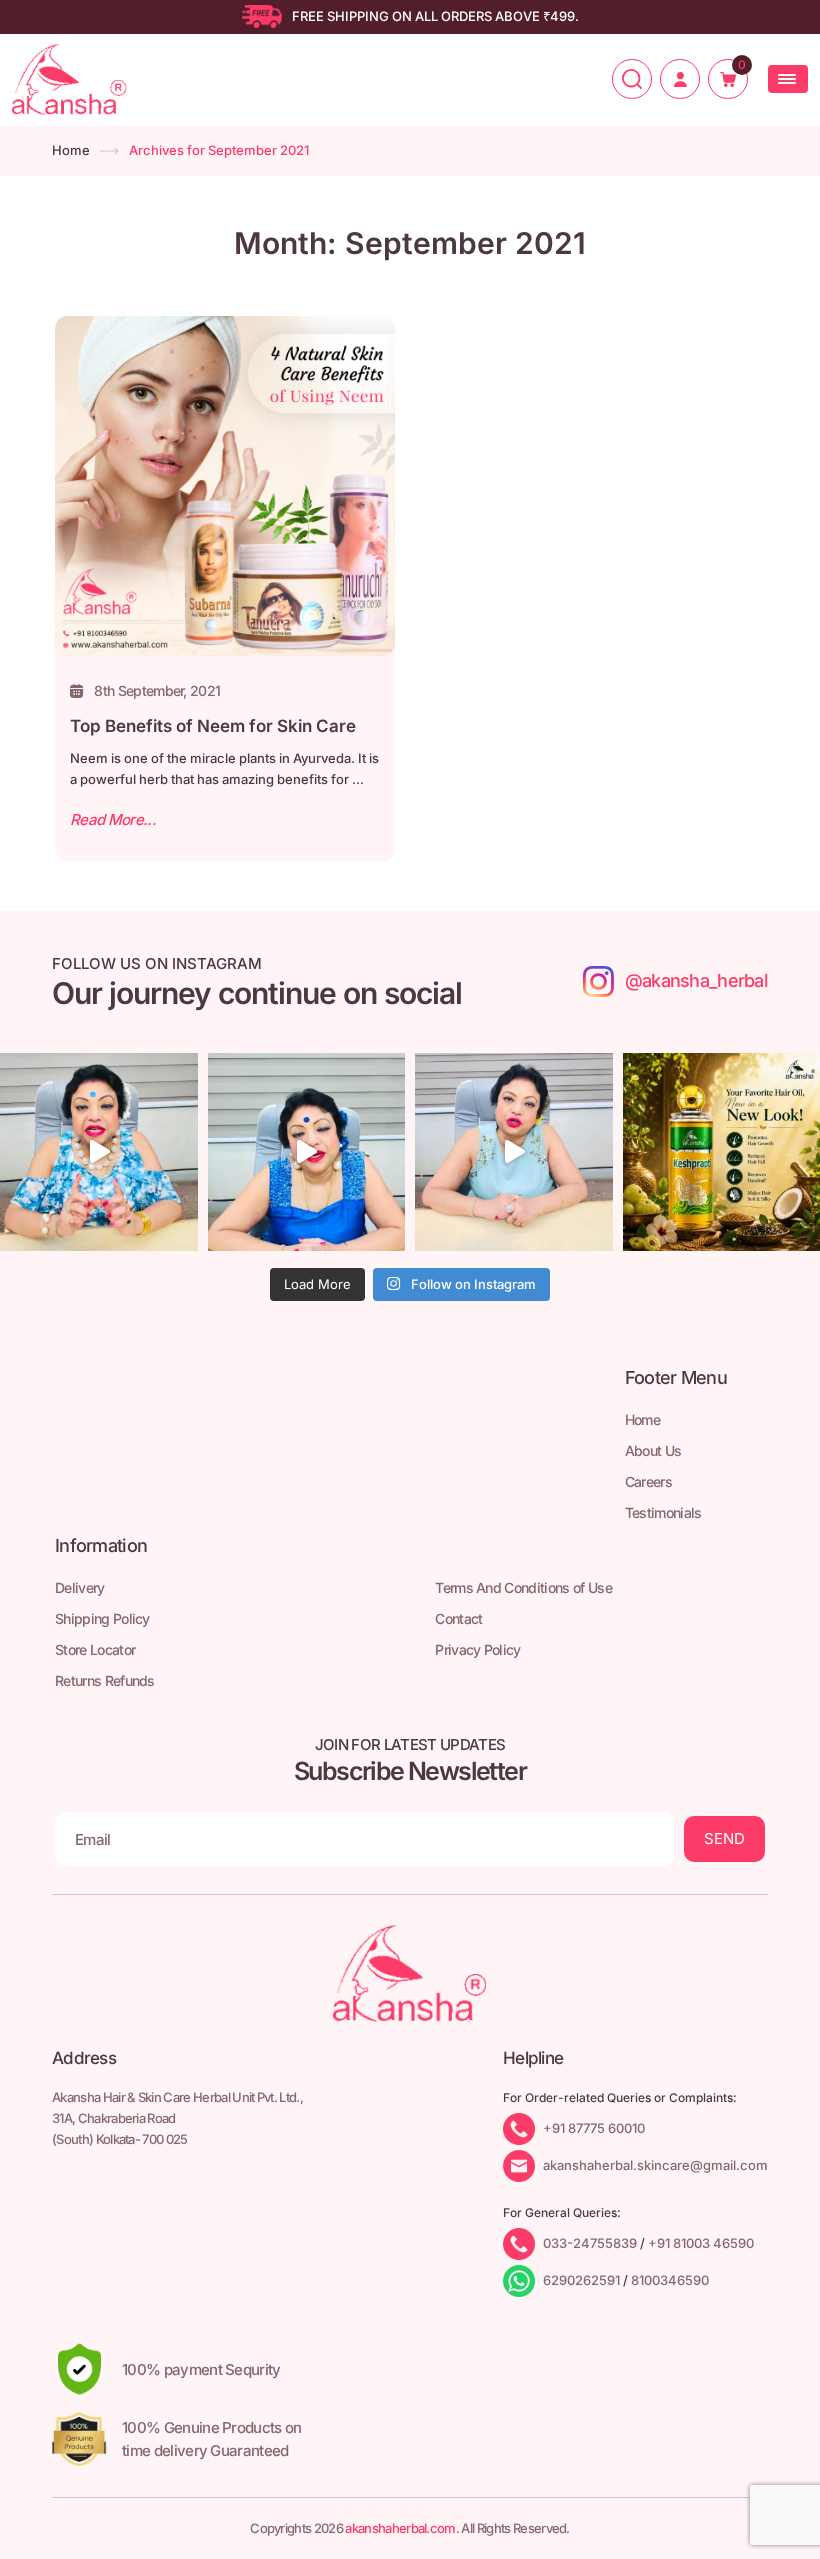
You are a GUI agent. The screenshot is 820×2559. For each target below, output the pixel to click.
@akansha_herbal (696, 980)
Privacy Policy (477, 1649)
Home (71, 150)
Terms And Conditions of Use (523, 1587)
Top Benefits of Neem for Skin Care (213, 726)
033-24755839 (590, 2242)
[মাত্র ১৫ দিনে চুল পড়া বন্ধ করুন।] (514, 1152)
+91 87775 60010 (594, 2127)
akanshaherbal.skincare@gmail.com (655, 2164)
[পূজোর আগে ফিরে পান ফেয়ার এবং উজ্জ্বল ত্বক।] (307, 1152)
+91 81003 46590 (701, 2242)
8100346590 (670, 2279)
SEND (724, 1838)
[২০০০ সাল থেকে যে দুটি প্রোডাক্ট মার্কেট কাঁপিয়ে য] (99, 1152)
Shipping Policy (102, 1618)
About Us (653, 1450)
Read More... (113, 819)
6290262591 (581, 2279)
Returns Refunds (105, 1680)
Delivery (80, 1587)
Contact (458, 1618)
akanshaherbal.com (400, 2528)
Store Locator (95, 1649)
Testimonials (663, 1512)
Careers (648, 1481)
